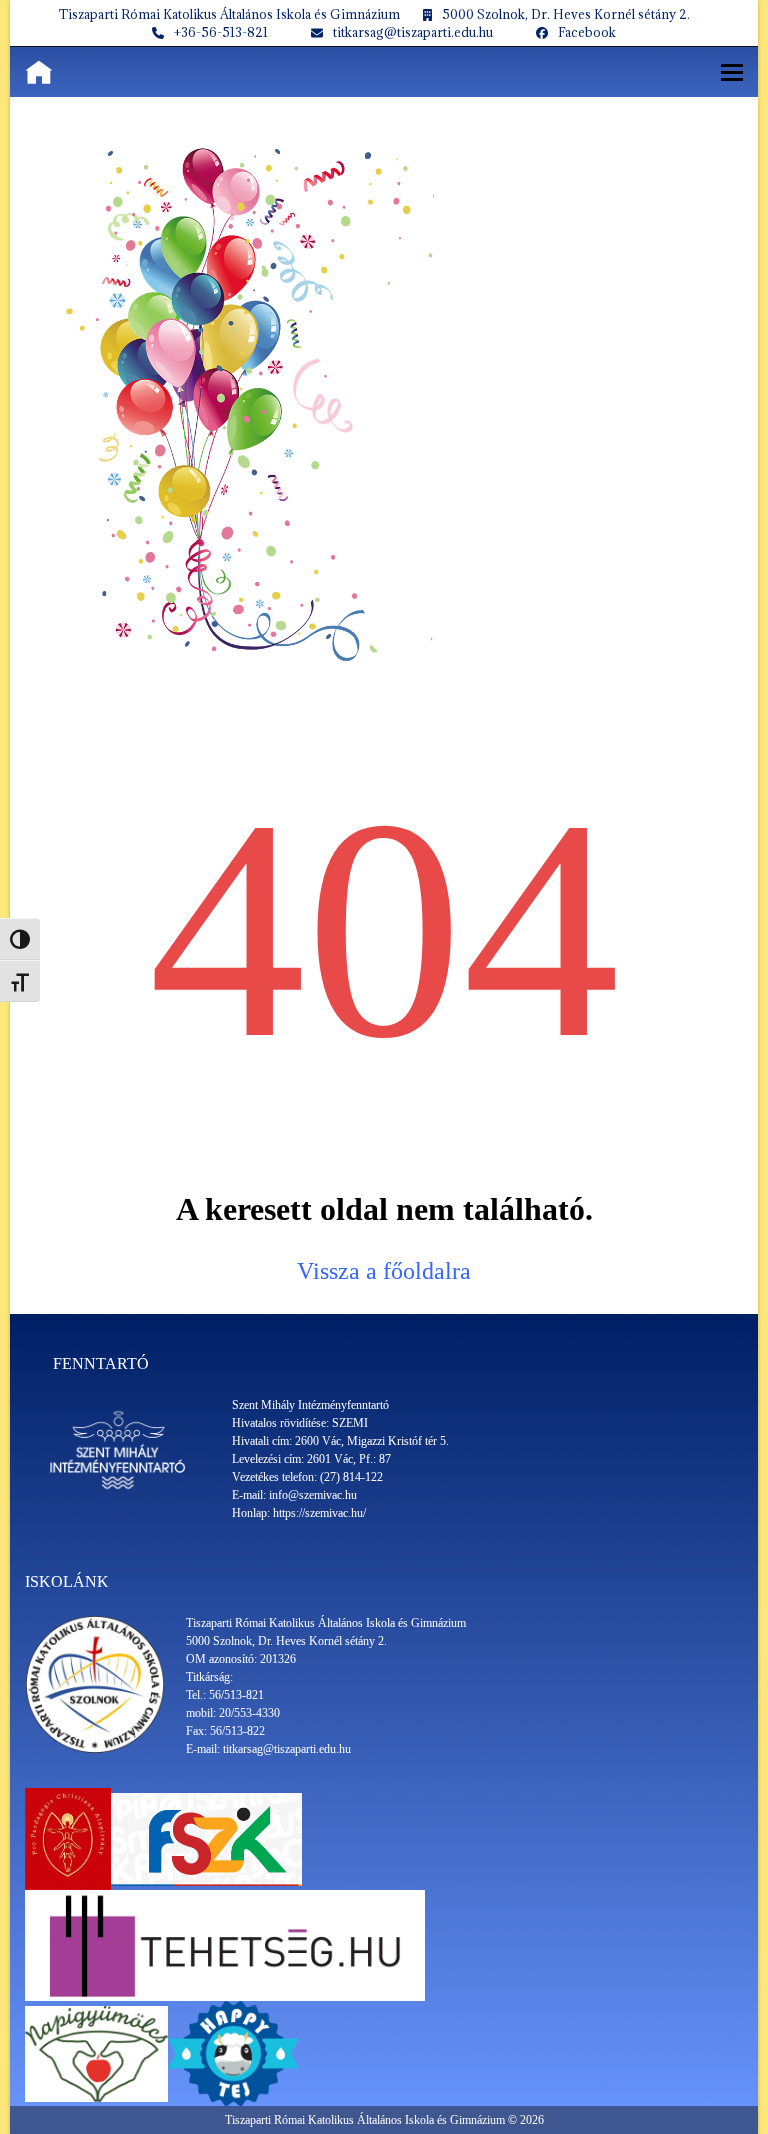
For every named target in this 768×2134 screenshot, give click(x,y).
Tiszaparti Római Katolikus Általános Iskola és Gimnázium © (372, 2120)
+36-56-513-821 (221, 32)
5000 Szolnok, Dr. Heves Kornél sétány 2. (566, 14)
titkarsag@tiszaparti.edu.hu (413, 32)
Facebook (587, 32)
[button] (732, 72)
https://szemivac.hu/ (319, 1513)
